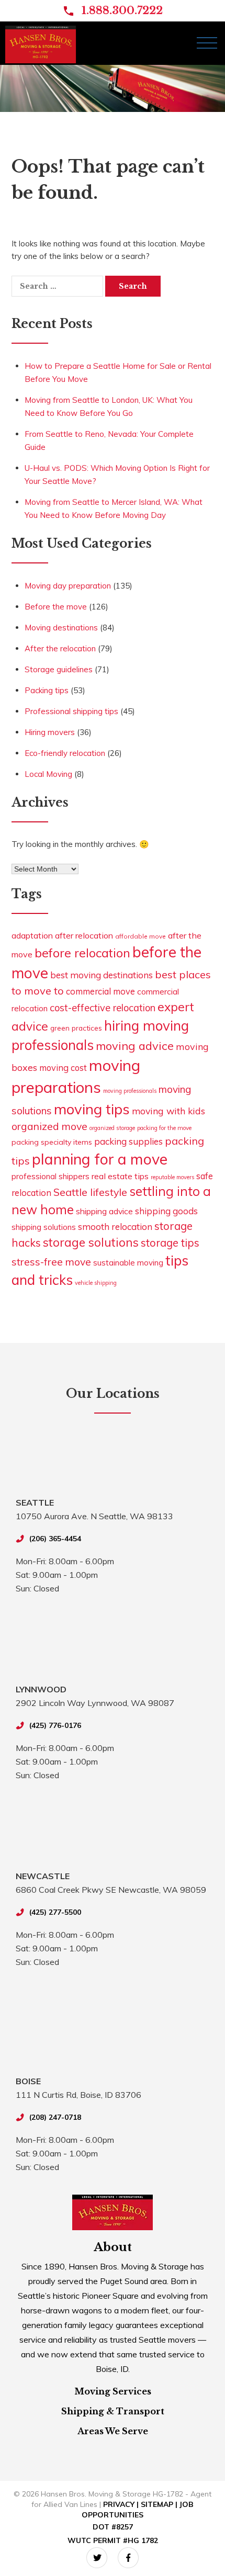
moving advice (135, 1046)
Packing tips (47, 690)
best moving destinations (102, 975)
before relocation (82, 953)
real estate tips (120, 1176)
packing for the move (164, 1128)
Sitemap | (160, 2504)
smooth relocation (115, 1227)
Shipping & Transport (113, 2411)
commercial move (100, 991)
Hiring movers (50, 732)
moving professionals (130, 1091)
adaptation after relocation (62, 935)
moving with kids (168, 1111)
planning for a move (100, 1159)
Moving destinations (61, 628)
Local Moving (48, 774)
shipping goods (166, 1211)
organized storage (112, 1128)
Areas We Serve (113, 2431)
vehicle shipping (96, 1283)
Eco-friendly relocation (65, 753)
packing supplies (128, 1141)
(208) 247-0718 (55, 2117)
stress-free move (51, 1262)
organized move (49, 1126)
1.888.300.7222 (122, 10)
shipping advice (104, 1211)
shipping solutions (44, 1227)
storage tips (170, 1243)
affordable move (140, 936)
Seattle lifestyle (90, 1192)
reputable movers (172, 1177)
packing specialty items (52, 1142)
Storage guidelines (59, 669)
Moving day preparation (68, 586)
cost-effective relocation (103, 1008)
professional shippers (50, 1176)
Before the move (56, 607)
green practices (76, 1028)
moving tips (92, 1109)
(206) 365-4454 (55, 1539)
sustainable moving (128, 1263)
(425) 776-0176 (55, 1725)
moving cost (63, 1067)
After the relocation (60, 648)
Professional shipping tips (71, 711)
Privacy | (122, 2504)
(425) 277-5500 (55, 1912)
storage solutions (91, 1242)
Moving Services (113, 2391)
